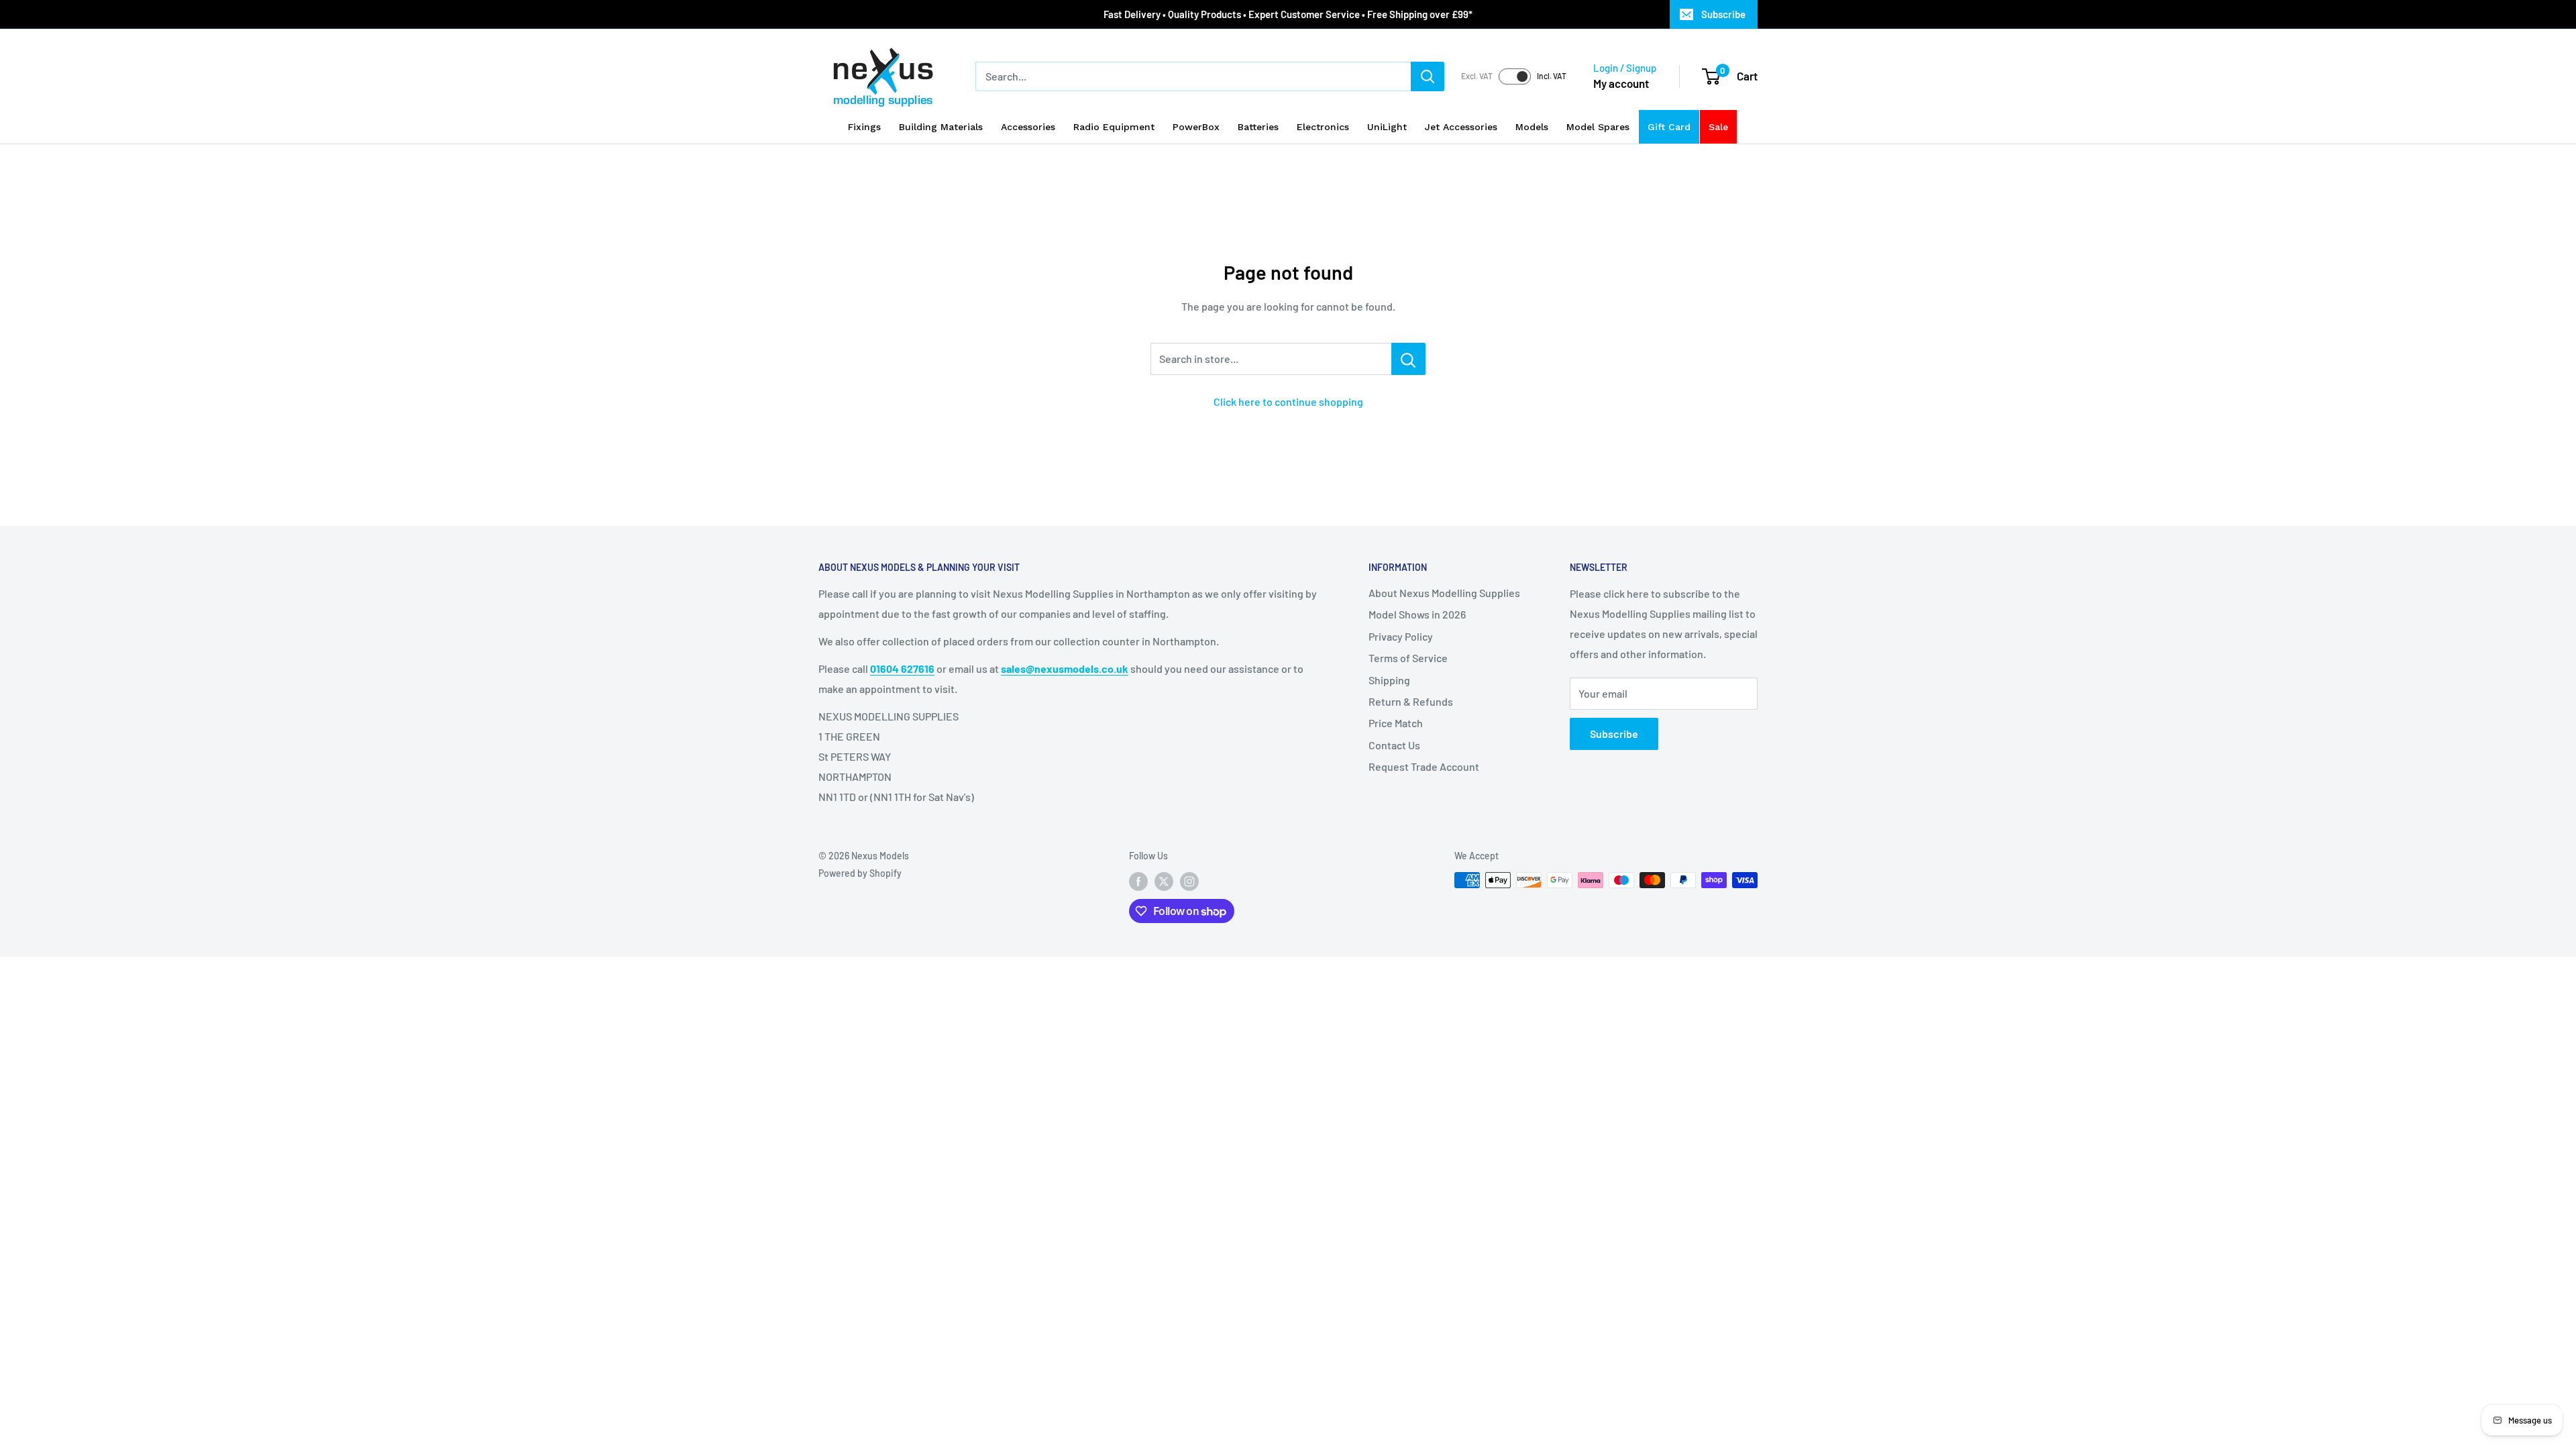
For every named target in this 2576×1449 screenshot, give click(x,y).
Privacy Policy (1401, 636)
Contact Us (1394, 745)
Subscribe (1723, 14)
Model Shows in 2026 (1417, 614)
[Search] (1428, 76)
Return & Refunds (1411, 701)
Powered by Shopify (860, 873)
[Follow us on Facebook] (1138, 881)
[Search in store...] (1408, 359)
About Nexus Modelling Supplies (1444, 593)
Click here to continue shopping (1288, 401)
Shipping (1389, 680)
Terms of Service (1408, 658)
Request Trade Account (1424, 766)
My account (1621, 83)
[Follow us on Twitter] (1164, 881)
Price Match (1396, 723)
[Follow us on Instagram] (1189, 881)
